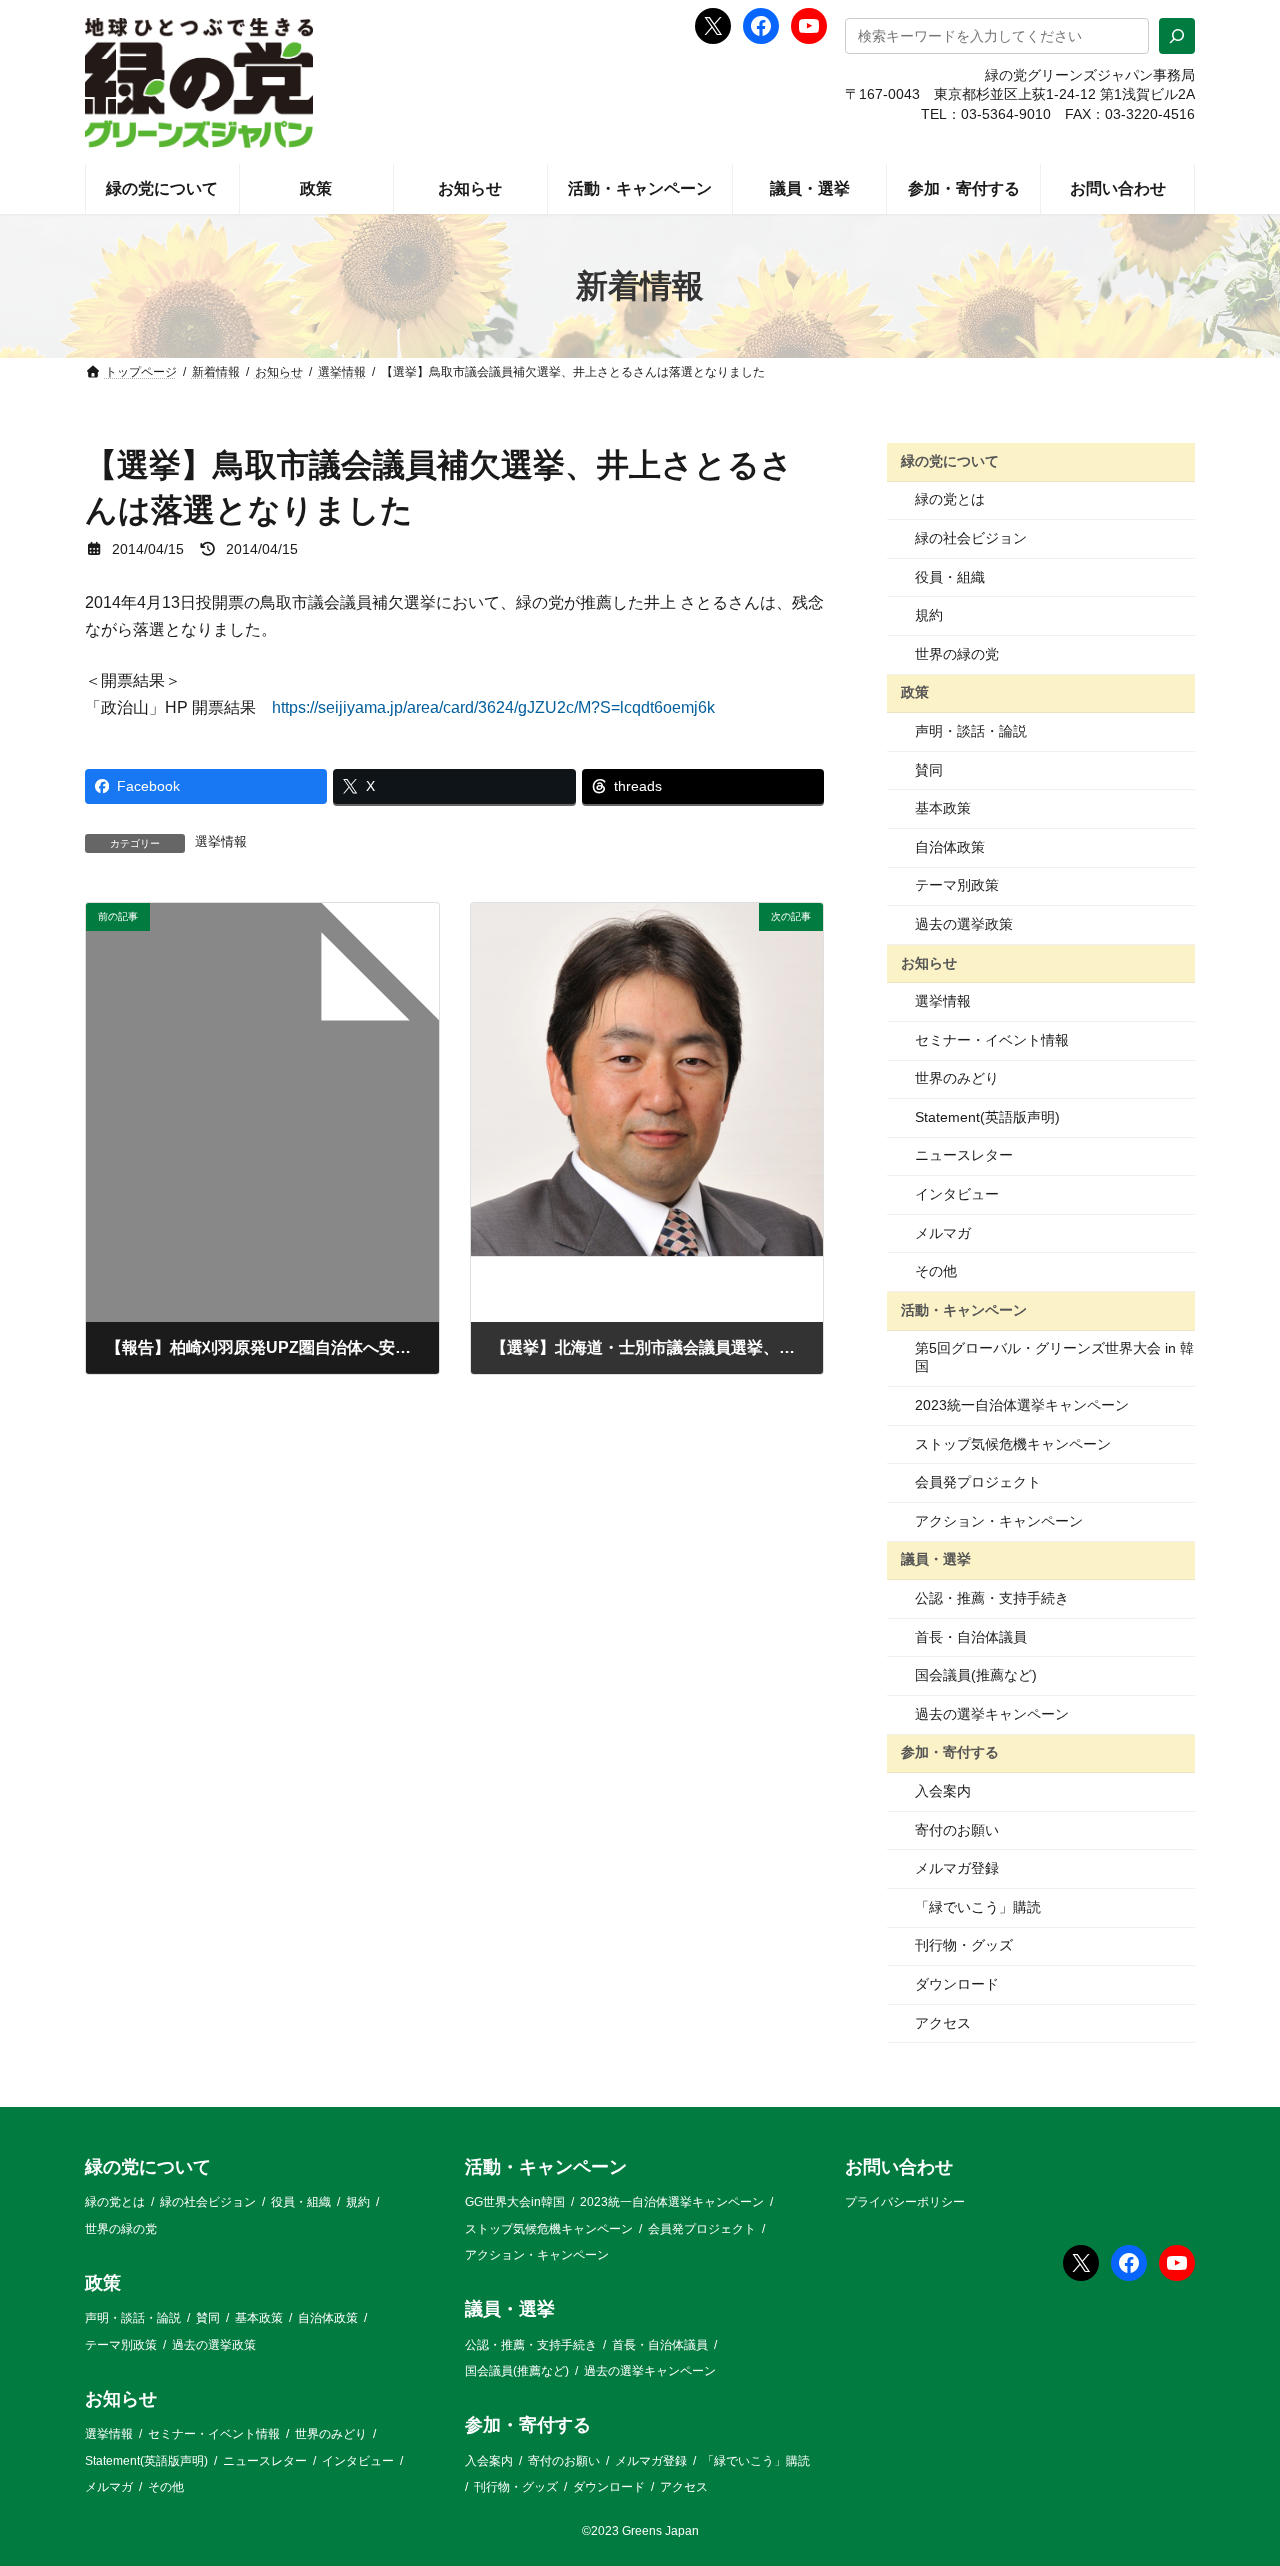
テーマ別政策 (957, 885)
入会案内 (943, 1791)
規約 (929, 615)
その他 (936, 1271)
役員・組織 (950, 577)
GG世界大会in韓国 (515, 2203)
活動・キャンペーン (964, 1310)
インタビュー (957, 1194)
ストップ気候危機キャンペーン (1013, 1444)
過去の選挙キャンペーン (992, 1714)
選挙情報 (221, 842)
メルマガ (943, 1233)
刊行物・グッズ (964, 1945)
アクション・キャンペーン (999, 1521)
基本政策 (943, 808)
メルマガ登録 (957, 1868)
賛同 (929, 770)
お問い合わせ (899, 2167)
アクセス (943, 2023)
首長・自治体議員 (971, 1637)
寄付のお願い (957, 1830)
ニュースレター (964, 1155)
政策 (915, 692)
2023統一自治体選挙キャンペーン (1022, 1405)
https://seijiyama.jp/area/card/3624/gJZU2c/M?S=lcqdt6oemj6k (493, 707)
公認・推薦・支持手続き (992, 1598)
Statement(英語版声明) (987, 1117)
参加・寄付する (950, 1752)
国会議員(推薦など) (976, 1675)
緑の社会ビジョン (971, 538)
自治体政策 (950, 847)
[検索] (1177, 36)
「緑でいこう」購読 (978, 1907)
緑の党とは (950, 499)
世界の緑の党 (957, 654)
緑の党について (950, 461)
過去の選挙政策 (964, 924)
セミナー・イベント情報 (992, 1040)
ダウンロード (957, 1984)
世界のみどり (957, 1078)
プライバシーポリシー (905, 2203)
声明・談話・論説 (971, 731)
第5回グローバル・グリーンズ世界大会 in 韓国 (1054, 1357)
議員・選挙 (936, 1559)
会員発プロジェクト (978, 1482)
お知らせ (929, 962)
